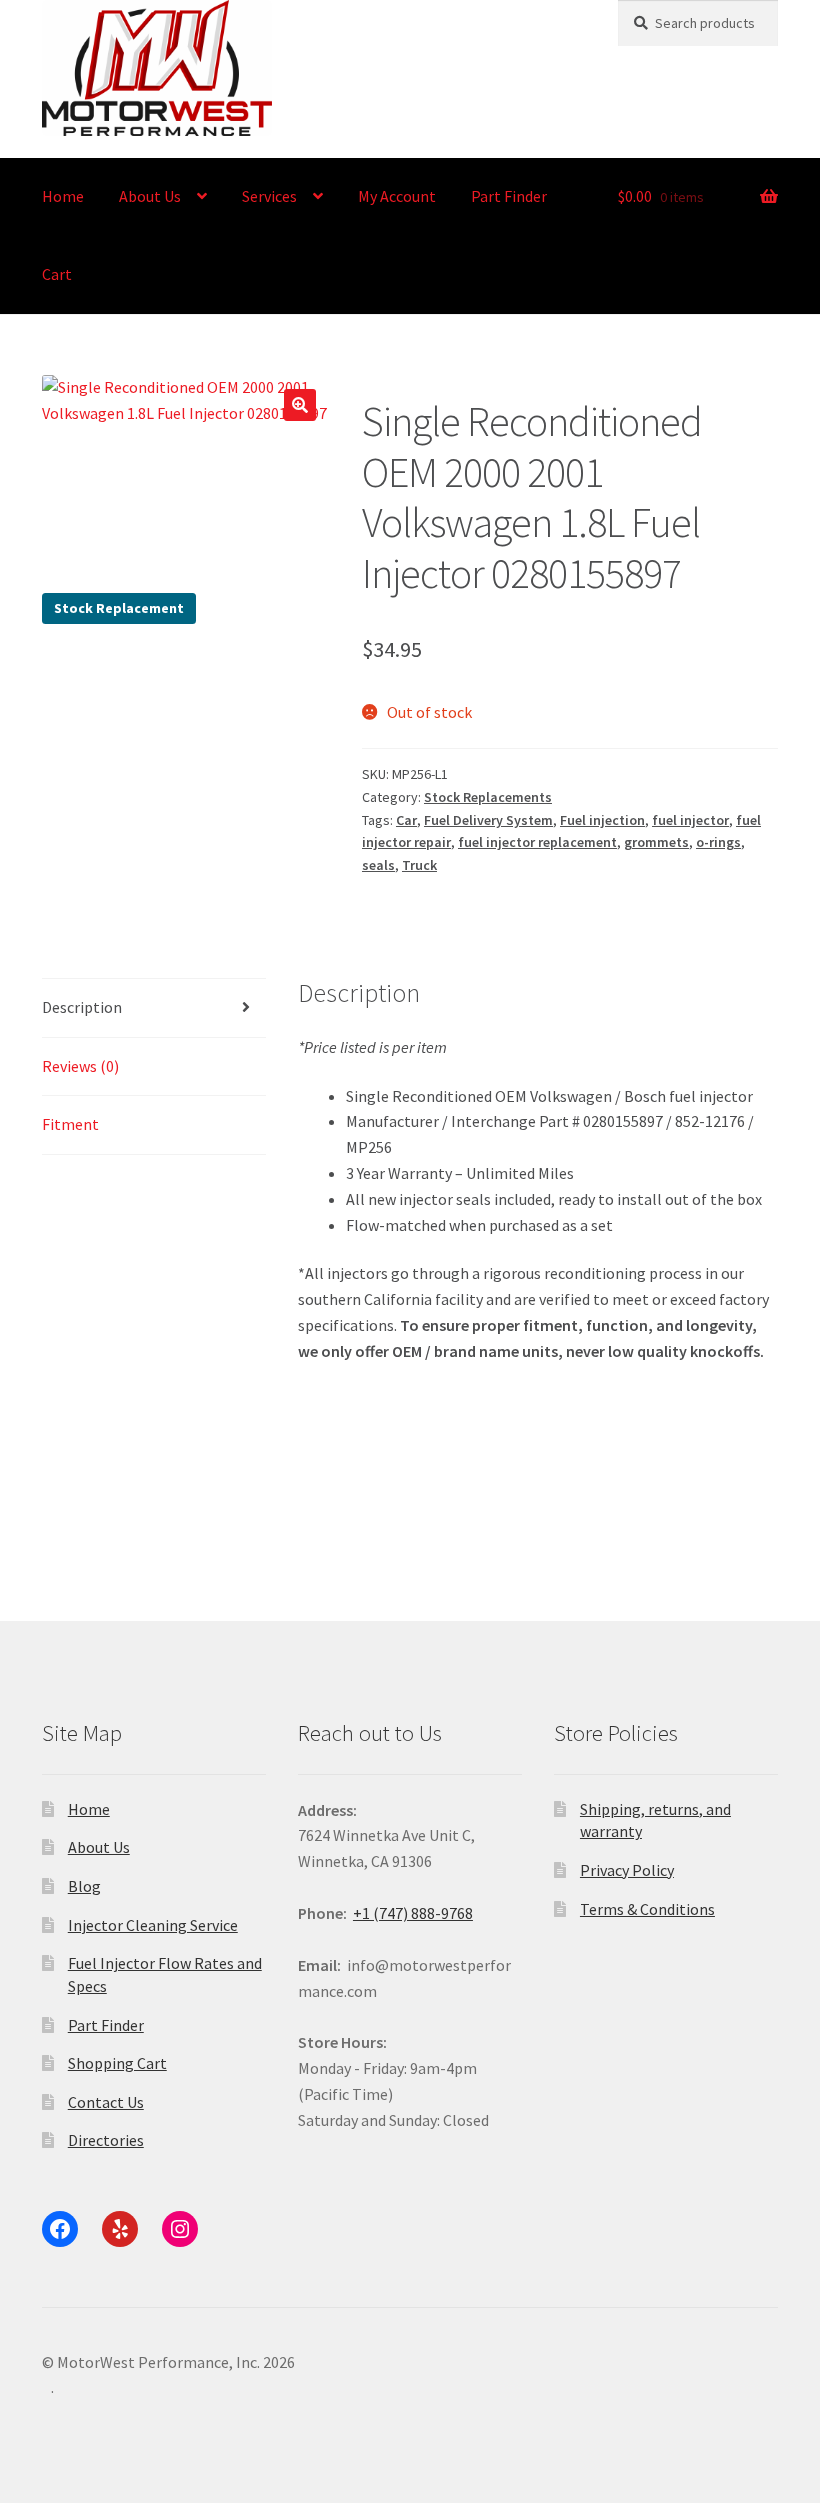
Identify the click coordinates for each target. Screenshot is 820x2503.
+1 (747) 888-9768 (413, 1913)
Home (63, 196)
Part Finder (509, 196)
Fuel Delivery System (488, 820)
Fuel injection (602, 820)
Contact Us (106, 2102)
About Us (150, 196)
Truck (419, 865)
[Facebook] (60, 2229)
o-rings (718, 842)
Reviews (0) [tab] (80, 1066)
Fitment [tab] (70, 1124)
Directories (106, 2140)
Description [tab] (82, 1007)
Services (269, 196)
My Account (397, 196)
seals (378, 865)
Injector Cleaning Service (153, 1925)
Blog (84, 1886)
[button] (300, 405)
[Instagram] (180, 2229)
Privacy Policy (627, 1870)
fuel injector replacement (537, 842)
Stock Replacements (488, 797)
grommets (656, 842)
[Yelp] (120, 2229)
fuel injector (690, 820)
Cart (57, 274)
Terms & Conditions (647, 1909)
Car (406, 820)
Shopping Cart (117, 2063)
